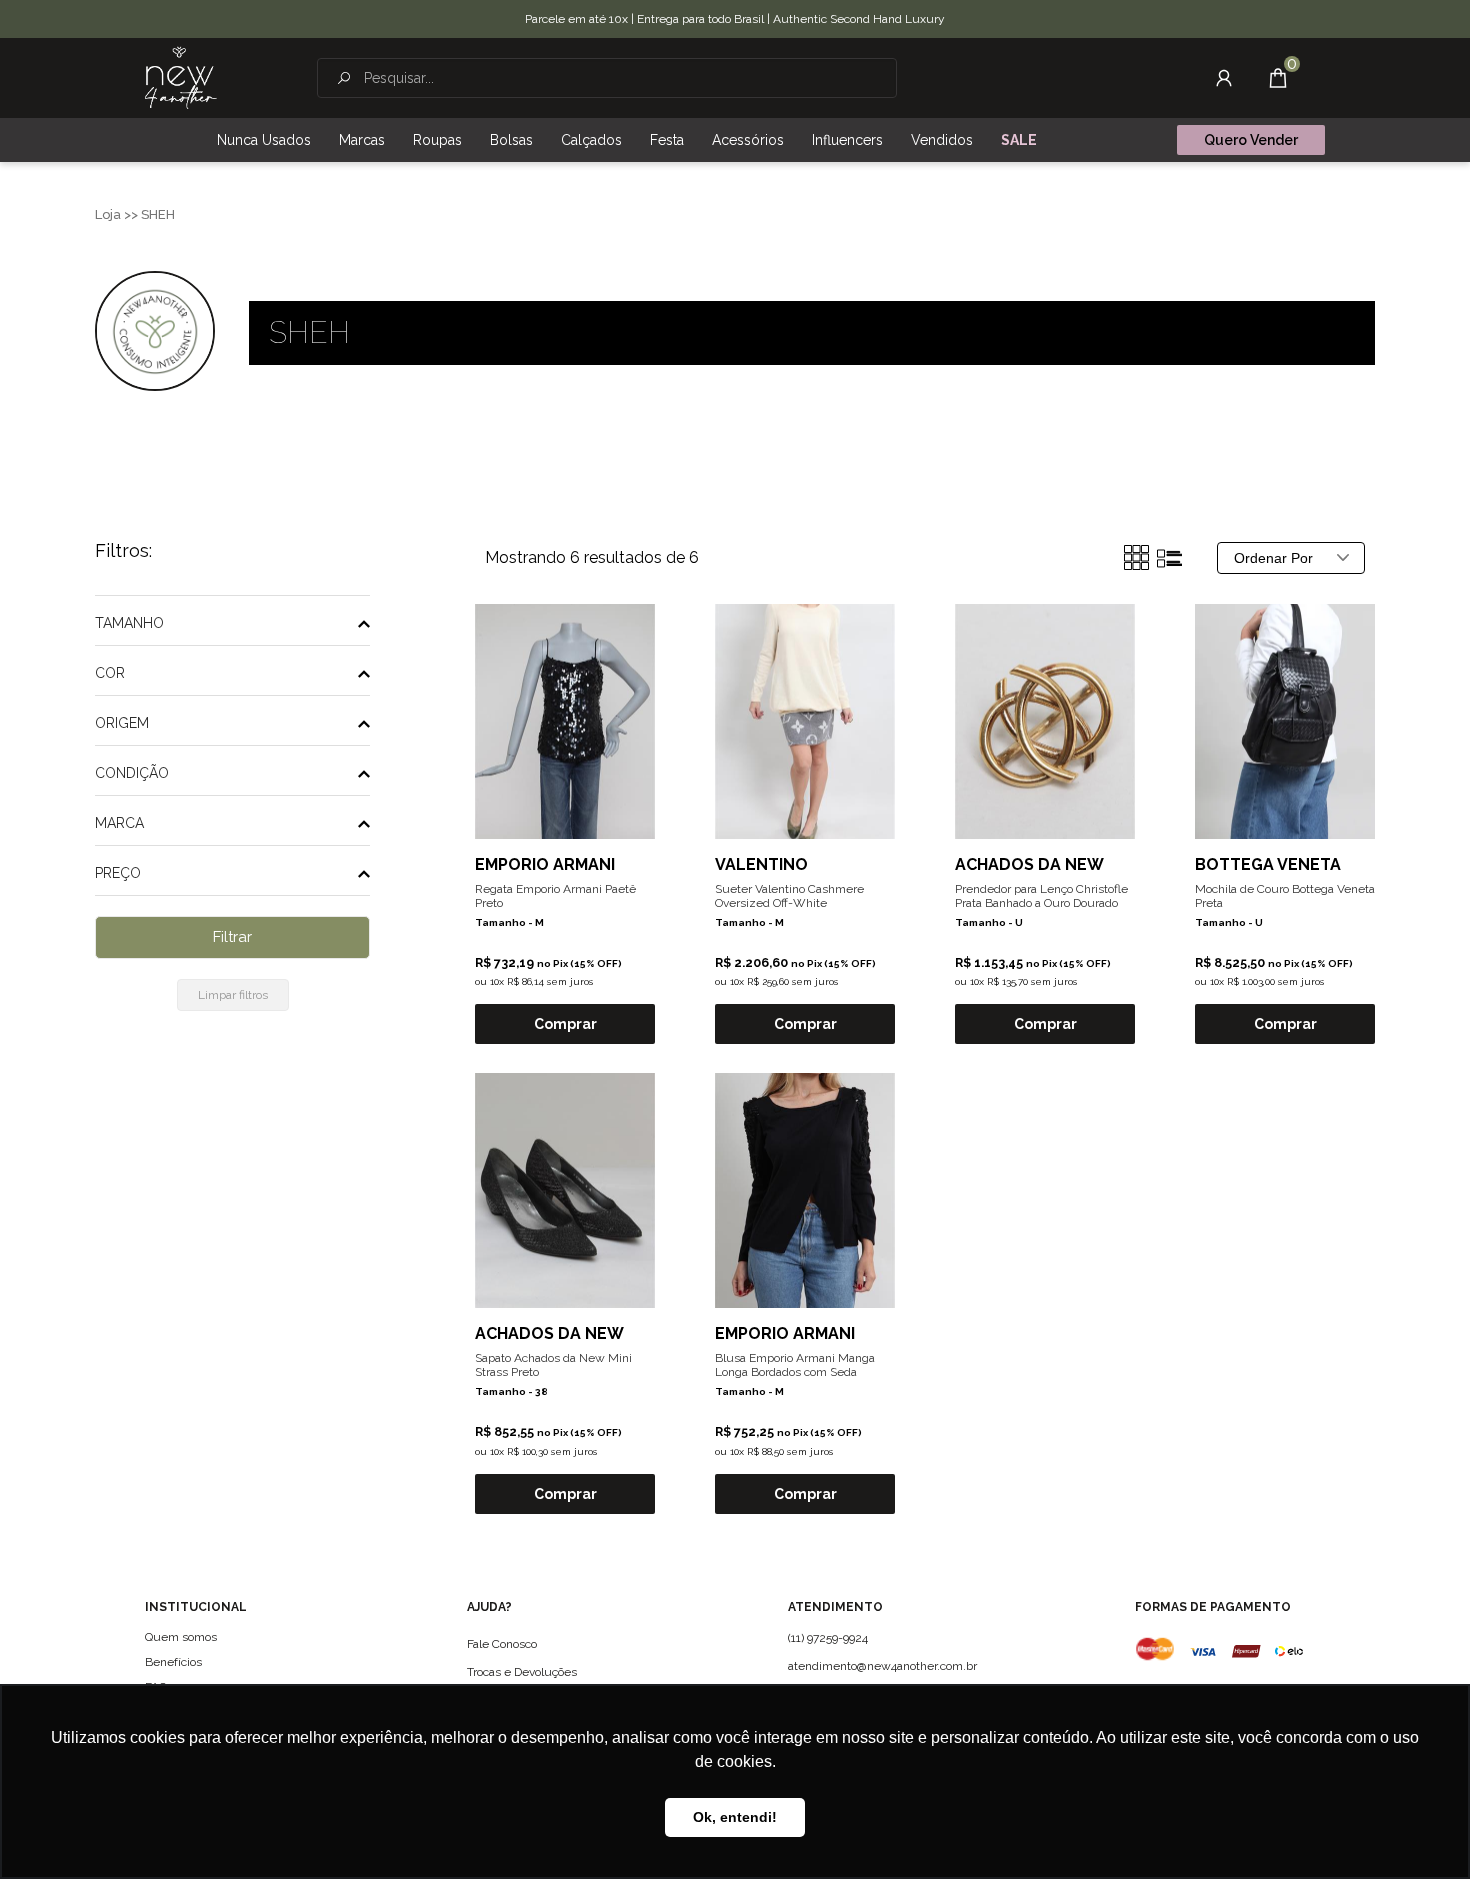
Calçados (591, 140)
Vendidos (942, 140)
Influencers (847, 140)
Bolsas (511, 140)
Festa (667, 140)
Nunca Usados (264, 140)
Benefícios (173, 1662)
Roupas (437, 140)
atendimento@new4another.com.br (882, 1666)
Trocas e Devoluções (522, 1672)
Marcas (362, 140)
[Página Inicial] (181, 78)
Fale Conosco (502, 1644)
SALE (1019, 140)
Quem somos (181, 1637)
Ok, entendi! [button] (735, 1817)
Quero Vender (1251, 140)
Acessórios (748, 140)
